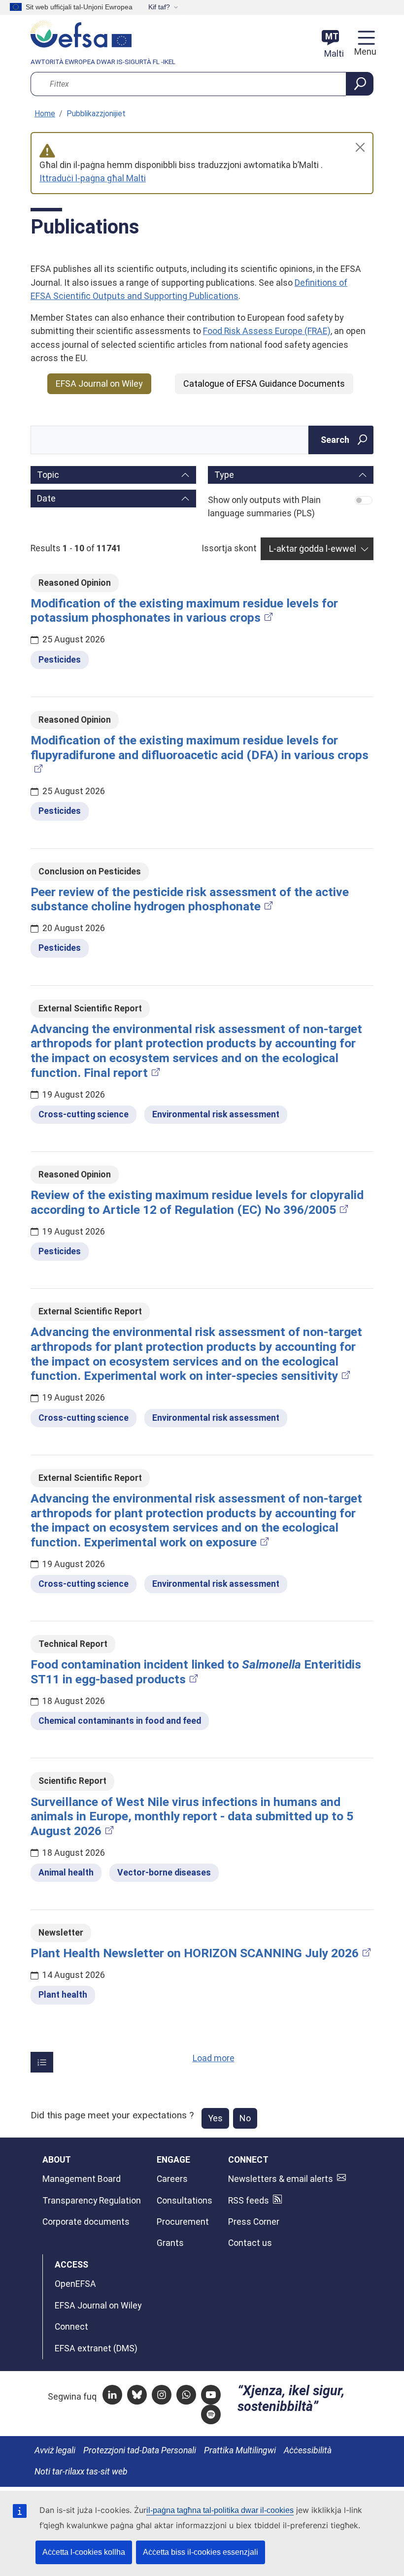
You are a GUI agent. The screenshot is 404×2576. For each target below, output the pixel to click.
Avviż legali (55, 2450)
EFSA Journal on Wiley (99, 384)
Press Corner (254, 2222)
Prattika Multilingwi (240, 2450)
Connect (71, 2327)
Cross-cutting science (84, 1114)
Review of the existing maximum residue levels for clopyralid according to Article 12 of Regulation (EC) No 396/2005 (197, 1202)
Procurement (183, 2222)
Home (45, 114)
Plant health (63, 1995)
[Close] (360, 147)
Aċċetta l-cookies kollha (84, 2552)
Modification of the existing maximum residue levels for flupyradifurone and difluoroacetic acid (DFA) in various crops (200, 748)
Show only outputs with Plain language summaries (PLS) (264, 507)
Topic (48, 475)
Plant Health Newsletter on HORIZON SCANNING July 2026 (195, 1953)
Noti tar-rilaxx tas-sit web (81, 2472)
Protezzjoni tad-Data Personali (140, 2450)
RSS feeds (249, 2201)
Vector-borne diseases (164, 1873)
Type (224, 475)
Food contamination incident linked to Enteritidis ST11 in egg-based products (196, 1672)
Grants (170, 2243)
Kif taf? (159, 7)
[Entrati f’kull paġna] (42, 2062)
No (245, 2118)
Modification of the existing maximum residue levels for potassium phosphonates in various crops (184, 611)
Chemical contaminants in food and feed (120, 1721)
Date (46, 498)
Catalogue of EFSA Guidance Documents (264, 384)
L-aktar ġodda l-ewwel (313, 549)
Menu (364, 52)
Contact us (250, 2243)
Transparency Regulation (92, 2201)
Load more (214, 2058)
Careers (172, 2179)
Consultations (185, 2201)
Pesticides (60, 660)
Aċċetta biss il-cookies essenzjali (201, 2552)
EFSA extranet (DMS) (96, 2348)
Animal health (66, 1873)
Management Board (82, 2179)
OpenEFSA (75, 2284)
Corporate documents (86, 2222)
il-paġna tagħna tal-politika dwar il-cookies (220, 2510)
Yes (215, 2118)
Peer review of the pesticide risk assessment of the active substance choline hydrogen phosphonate (190, 899)
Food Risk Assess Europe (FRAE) (267, 331)
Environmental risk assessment (216, 1114)
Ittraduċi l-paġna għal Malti (93, 178)
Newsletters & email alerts (281, 2179)
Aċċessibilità (308, 2450)
